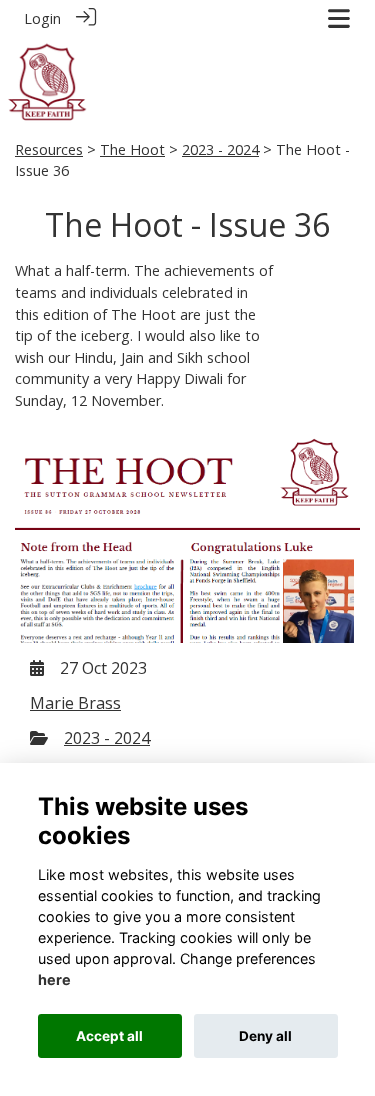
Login (42, 18)
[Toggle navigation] (339, 18)
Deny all (265, 1036)
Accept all (109, 1036)
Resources (49, 149)
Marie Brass (75, 703)
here (54, 979)
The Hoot (132, 149)
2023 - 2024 (220, 149)
